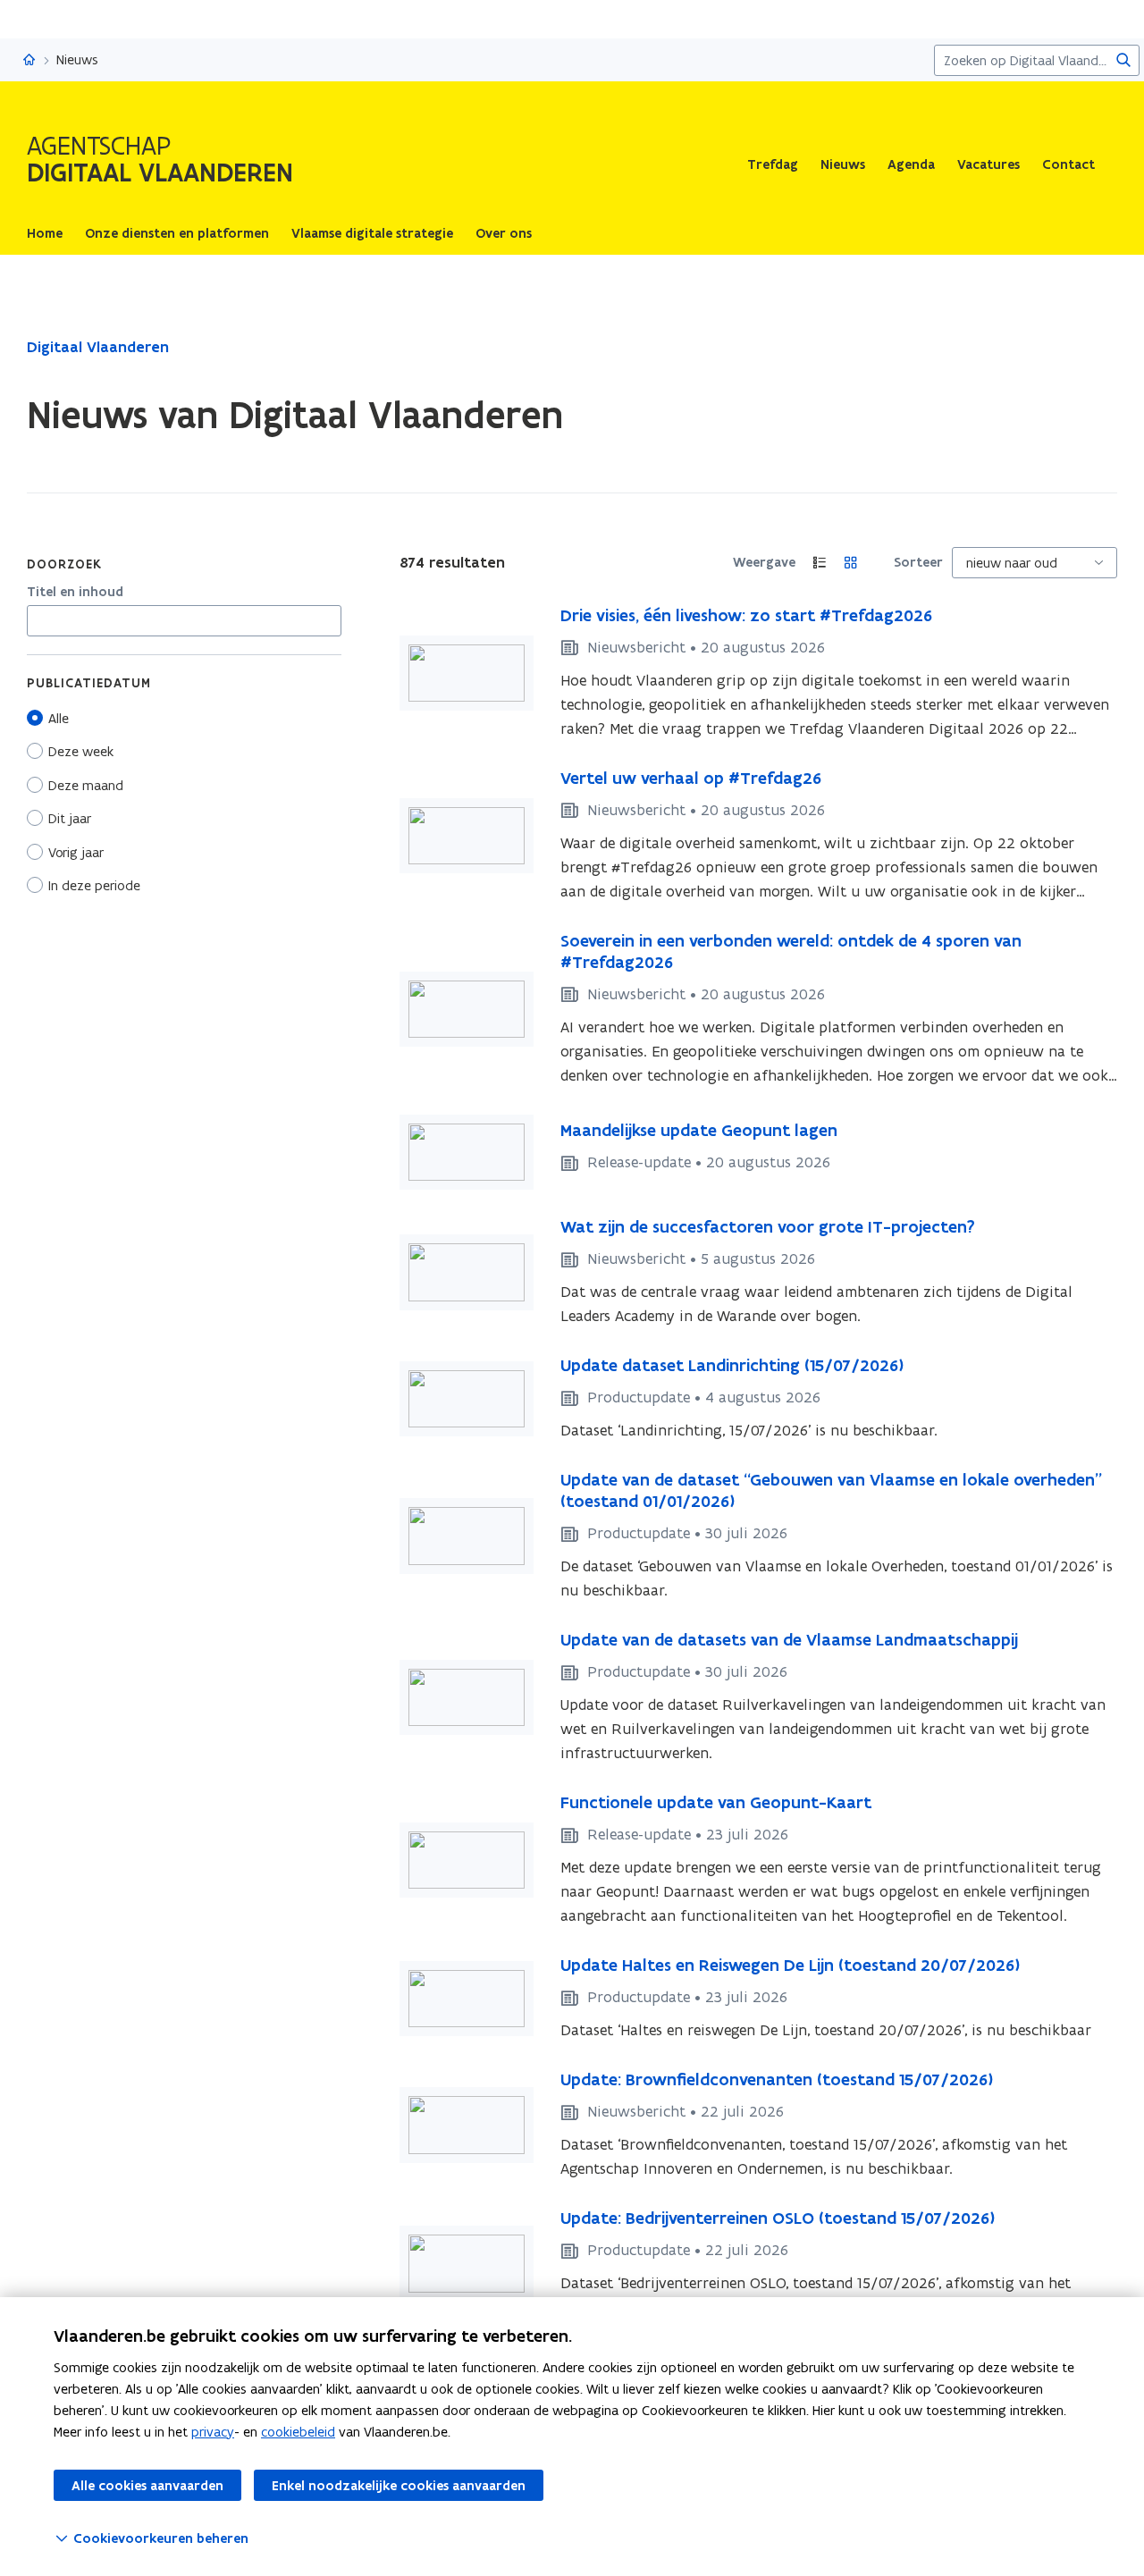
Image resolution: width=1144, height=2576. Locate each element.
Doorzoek (64, 564)
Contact (1068, 164)
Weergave (764, 562)
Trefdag (773, 164)
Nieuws (843, 164)
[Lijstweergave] (820, 563)
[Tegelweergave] (851, 563)
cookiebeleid (298, 2432)
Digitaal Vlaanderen (98, 347)
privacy (213, 2432)
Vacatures (988, 164)
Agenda (911, 164)
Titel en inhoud (75, 592)
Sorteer (918, 562)
